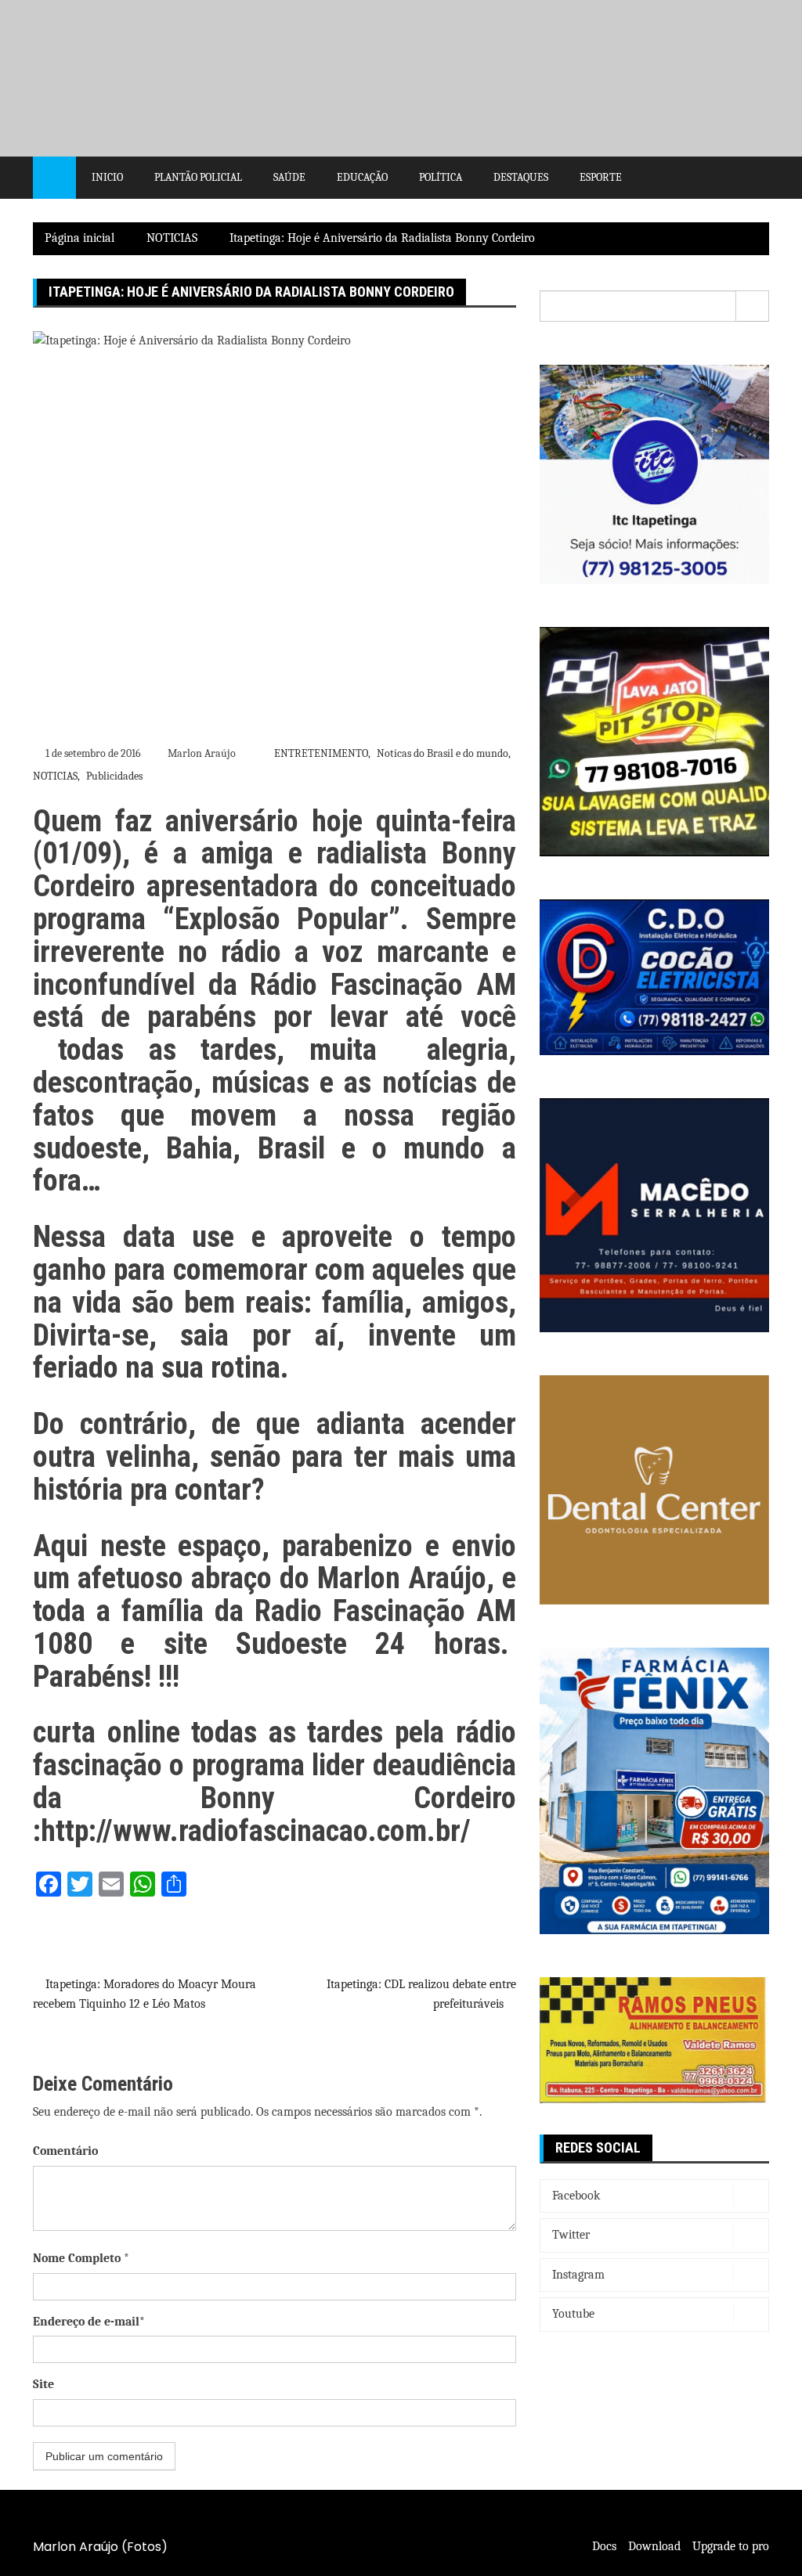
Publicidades (114, 776)
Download (654, 2546)
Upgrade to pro (731, 2546)
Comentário (65, 2151)
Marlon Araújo (202, 753)
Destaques (521, 177)
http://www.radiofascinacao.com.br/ (256, 1831)
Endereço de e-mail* (89, 2322)
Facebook (576, 2196)
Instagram (578, 2275)
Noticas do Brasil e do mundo (443, 753)
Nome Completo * (81, 2258)
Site (43, 2384)
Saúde (289, 177)
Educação (362, 177)
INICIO (107, 177)
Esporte (601, 177)
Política (441, 177)
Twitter (571, 2235)
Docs (604, 2546)
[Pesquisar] (753, 306)
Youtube (573, 2314)
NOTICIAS (55, 776)
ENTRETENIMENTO (321, 753)
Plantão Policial (198, 177)
